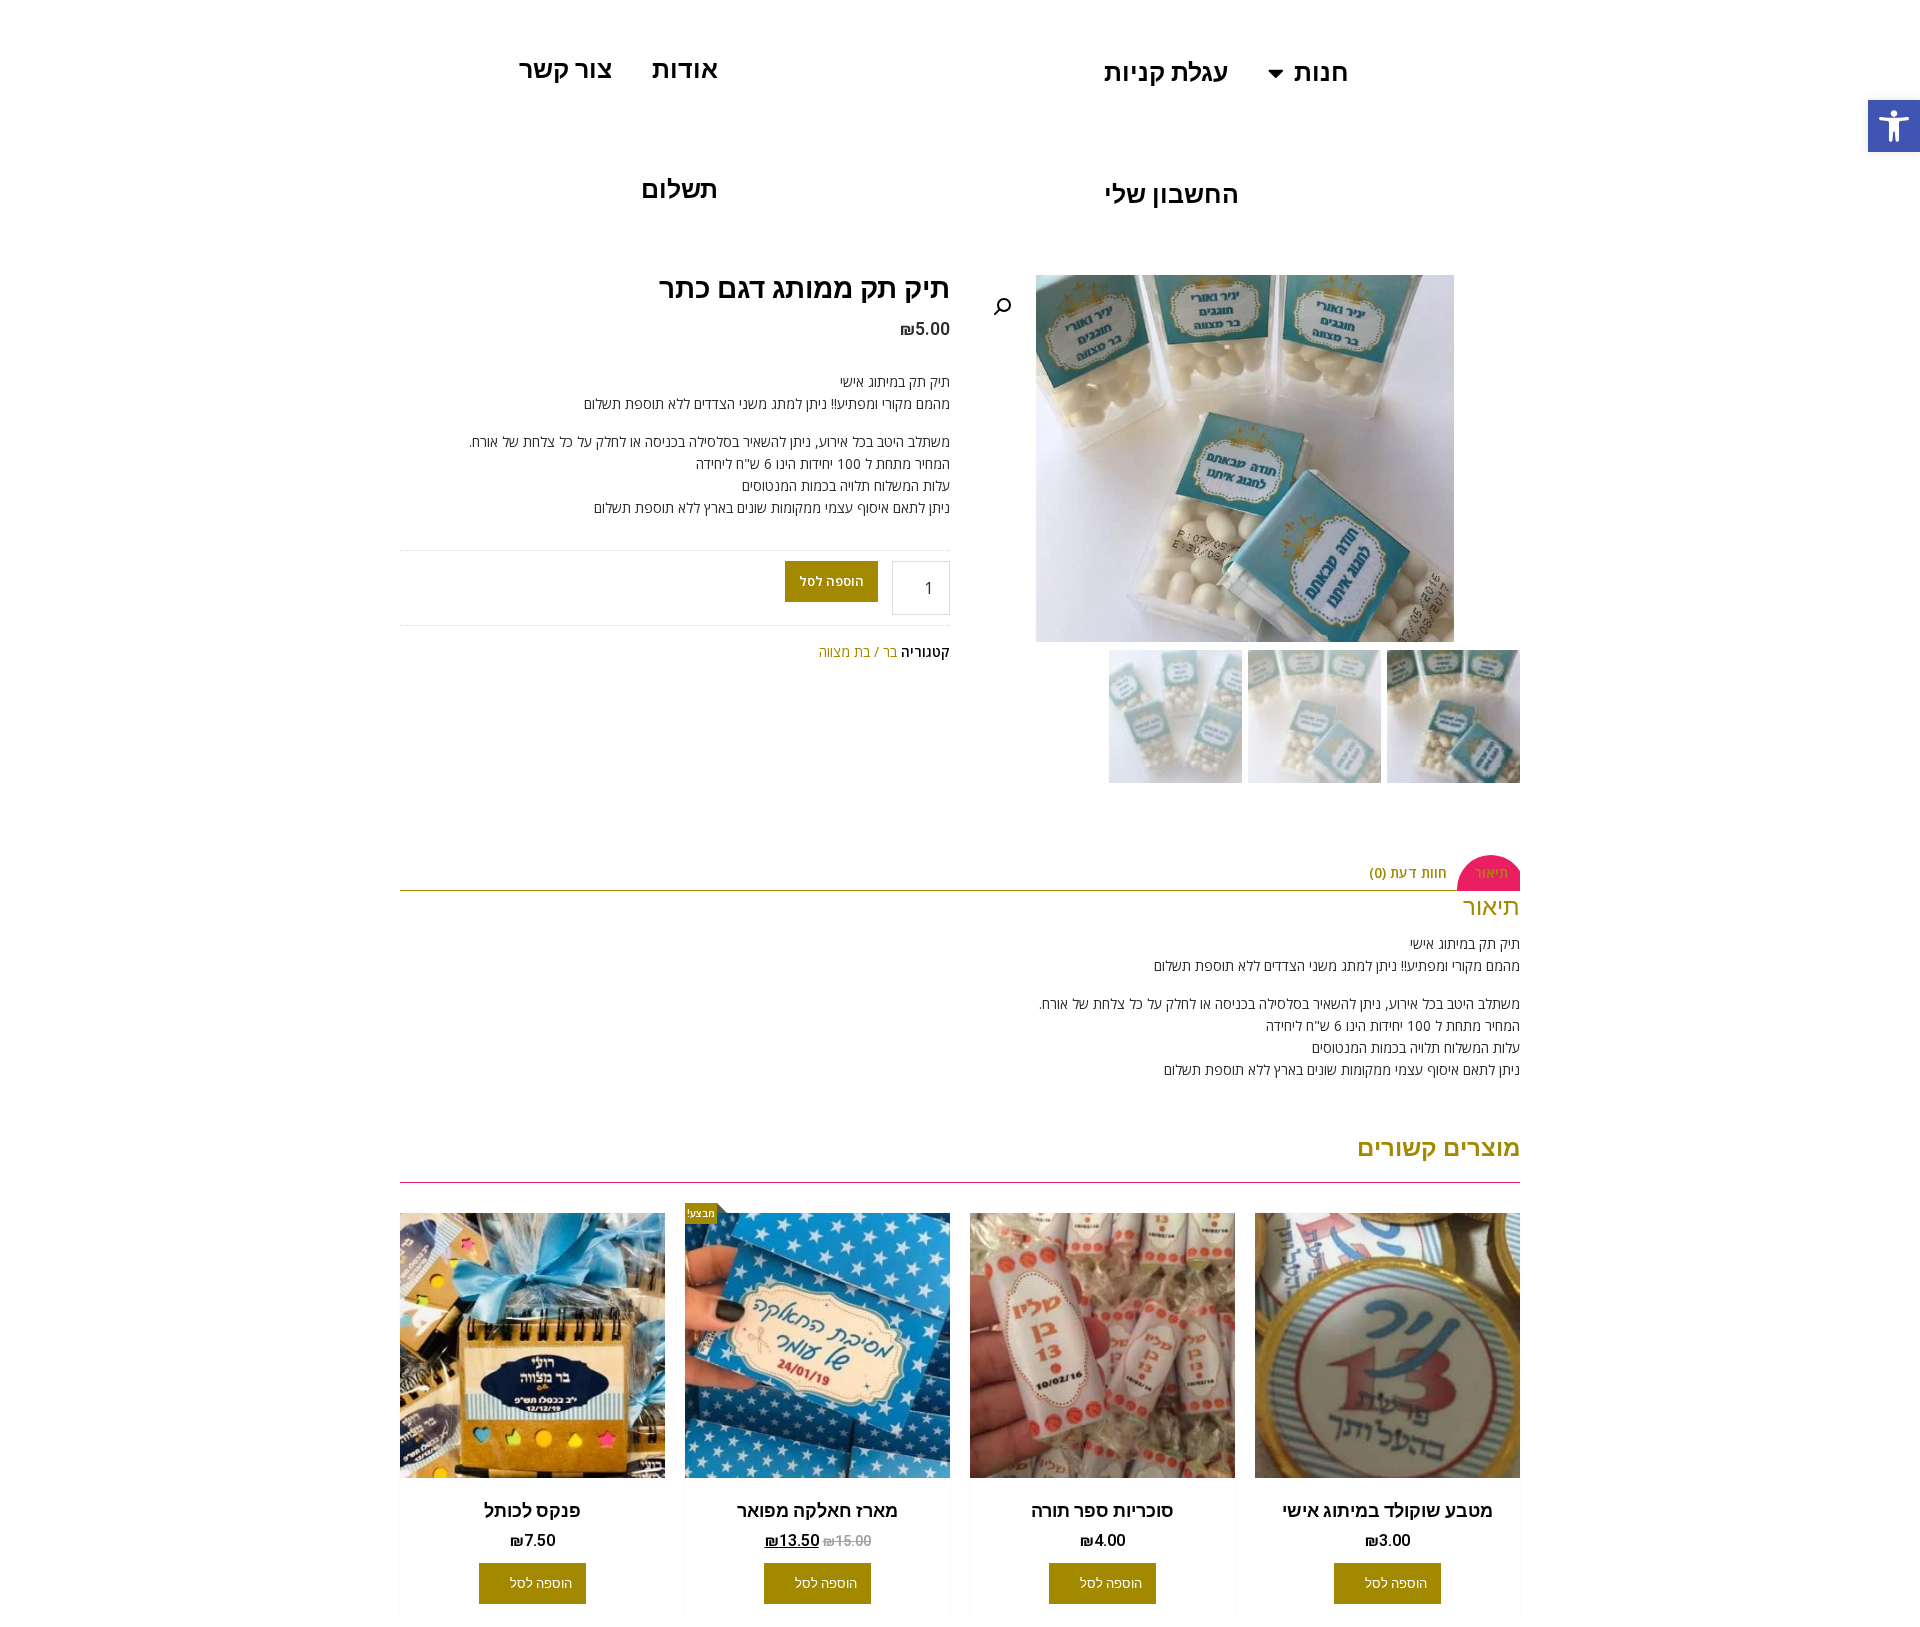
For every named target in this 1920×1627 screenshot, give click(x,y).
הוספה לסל (831, 581)
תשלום (679, 189)
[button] (1894, 126)
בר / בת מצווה (858, 651)
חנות (1321, 72)
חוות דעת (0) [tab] (1408, 872)
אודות (685, 69)
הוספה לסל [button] (1396, 1583)
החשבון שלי (1171, 194)
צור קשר (565, 69)
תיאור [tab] (1491, 872)
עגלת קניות (1166, 72)
